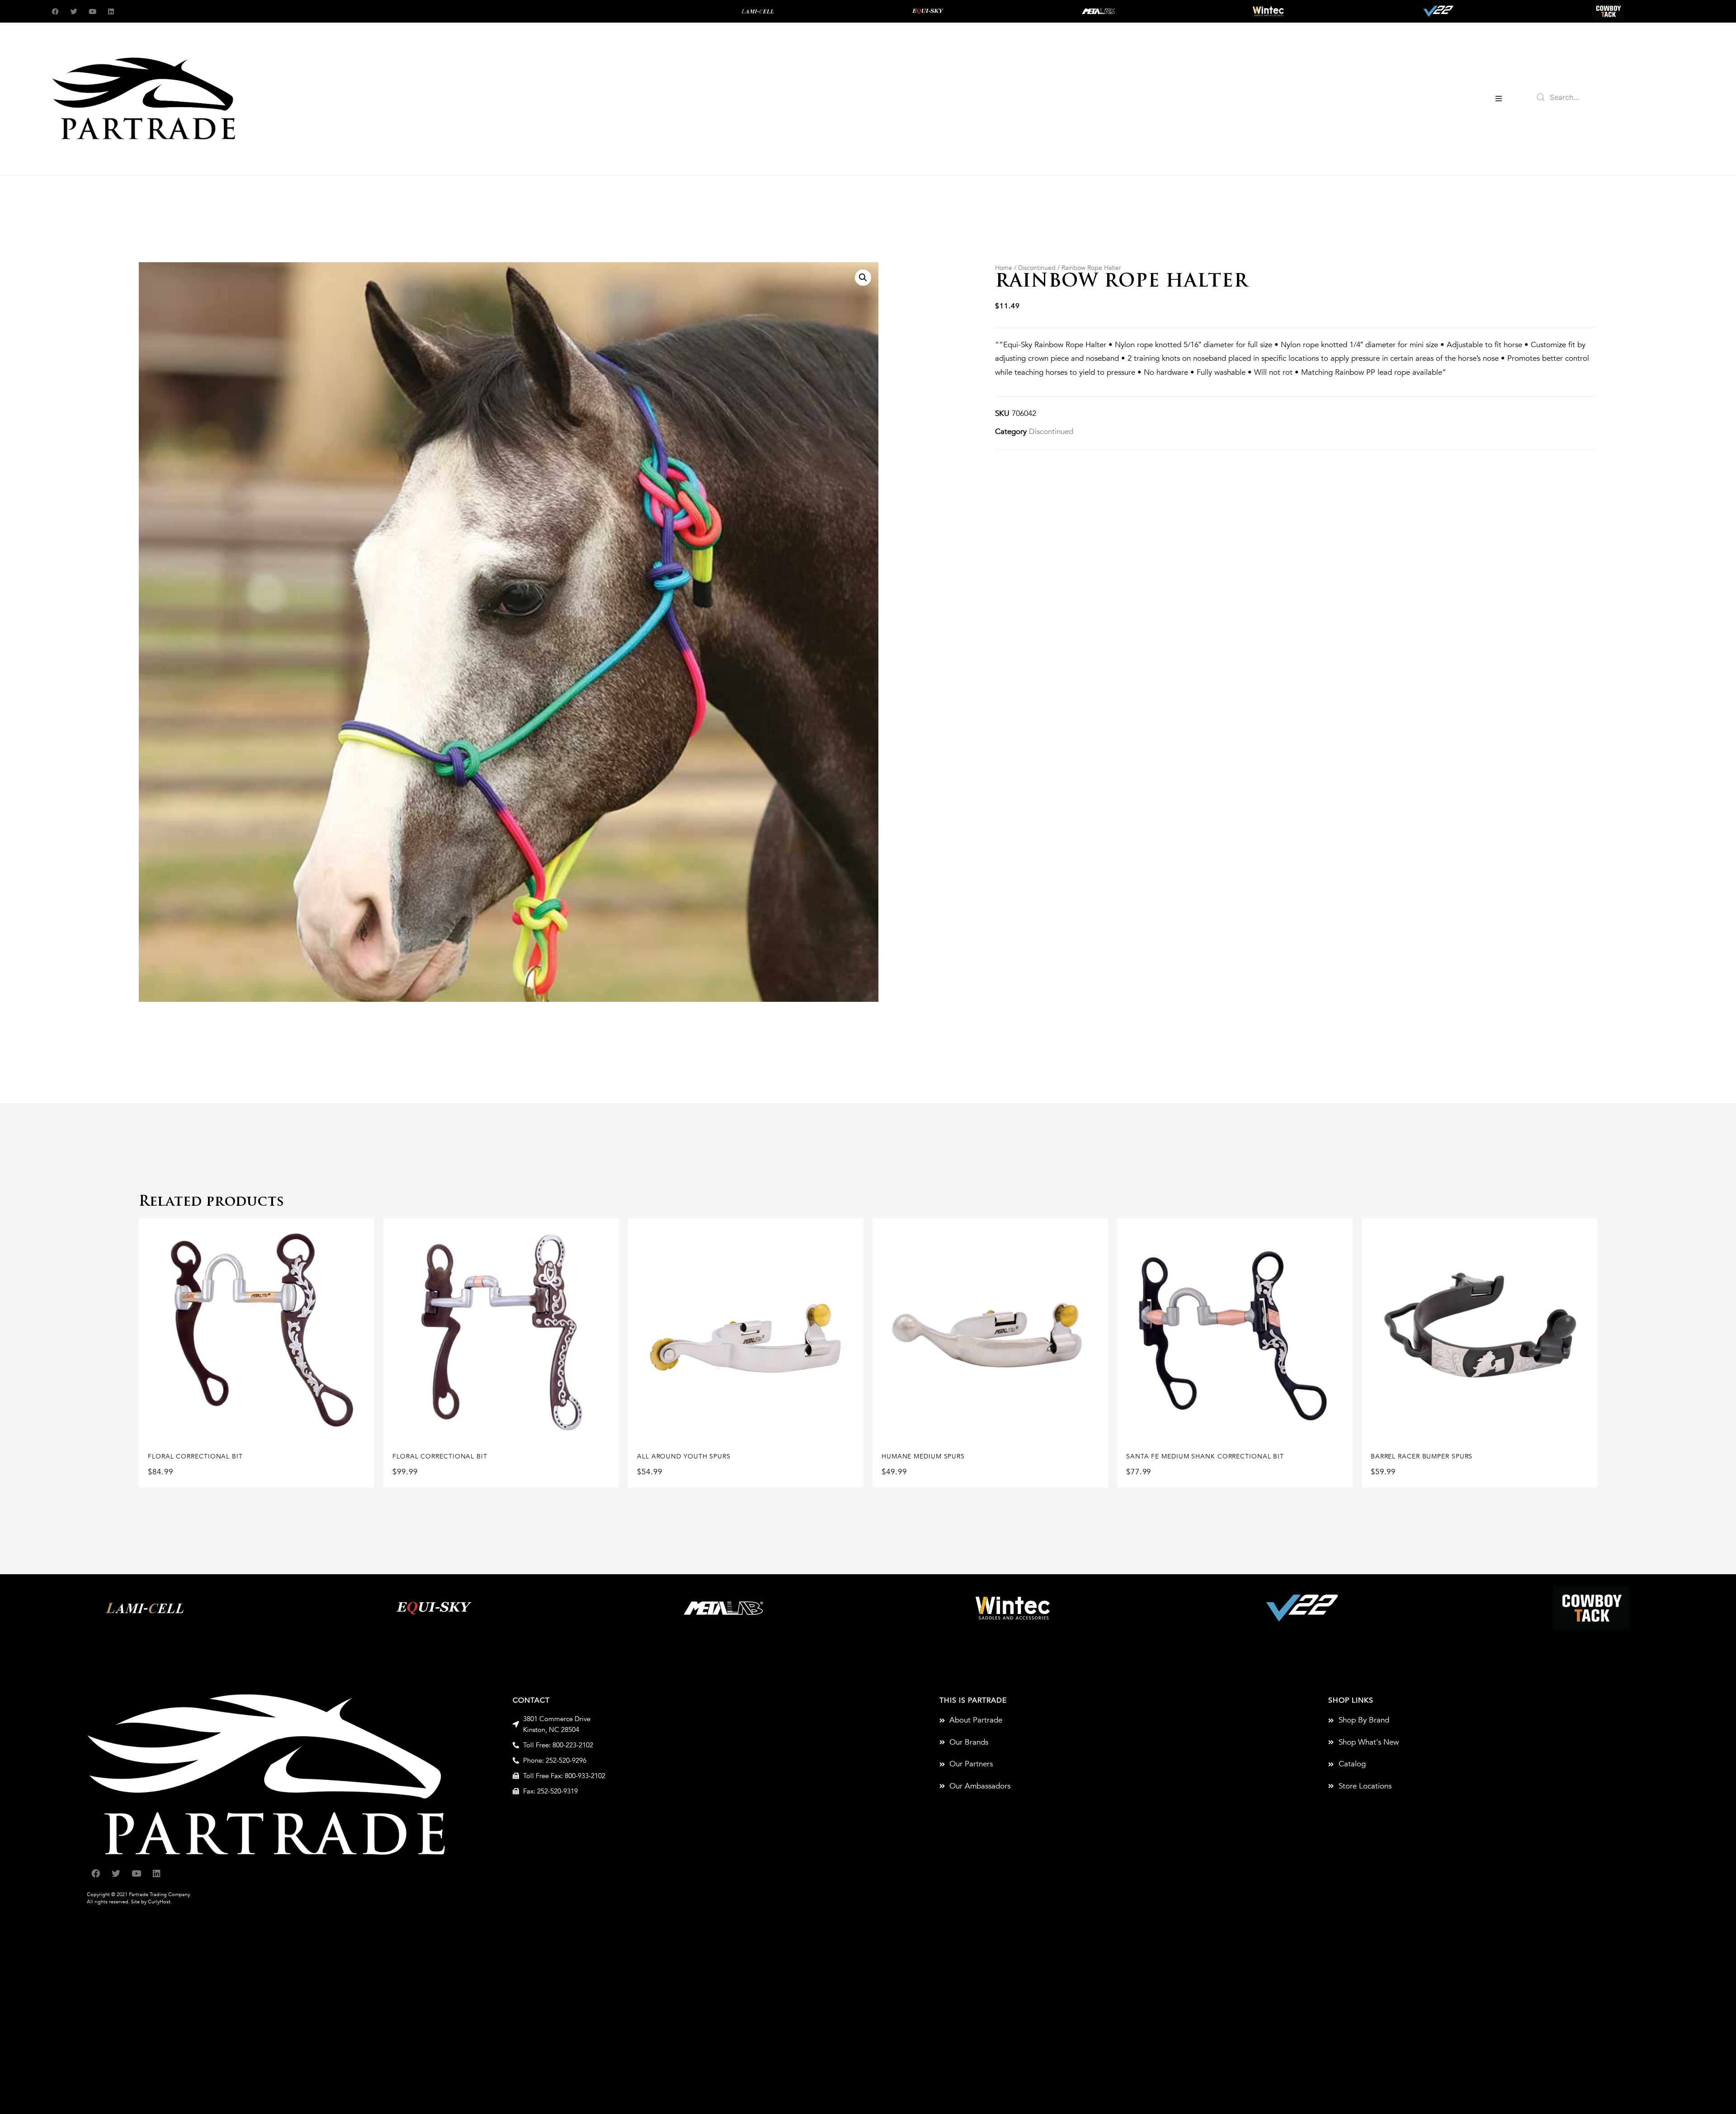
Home (1004, 268)
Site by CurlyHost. (151, 1902)
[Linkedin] (111, 12)
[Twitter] (74, 12)
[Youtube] (92, 12)
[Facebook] (55, 12)
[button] (1499, 99)
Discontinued (1037, 268)
